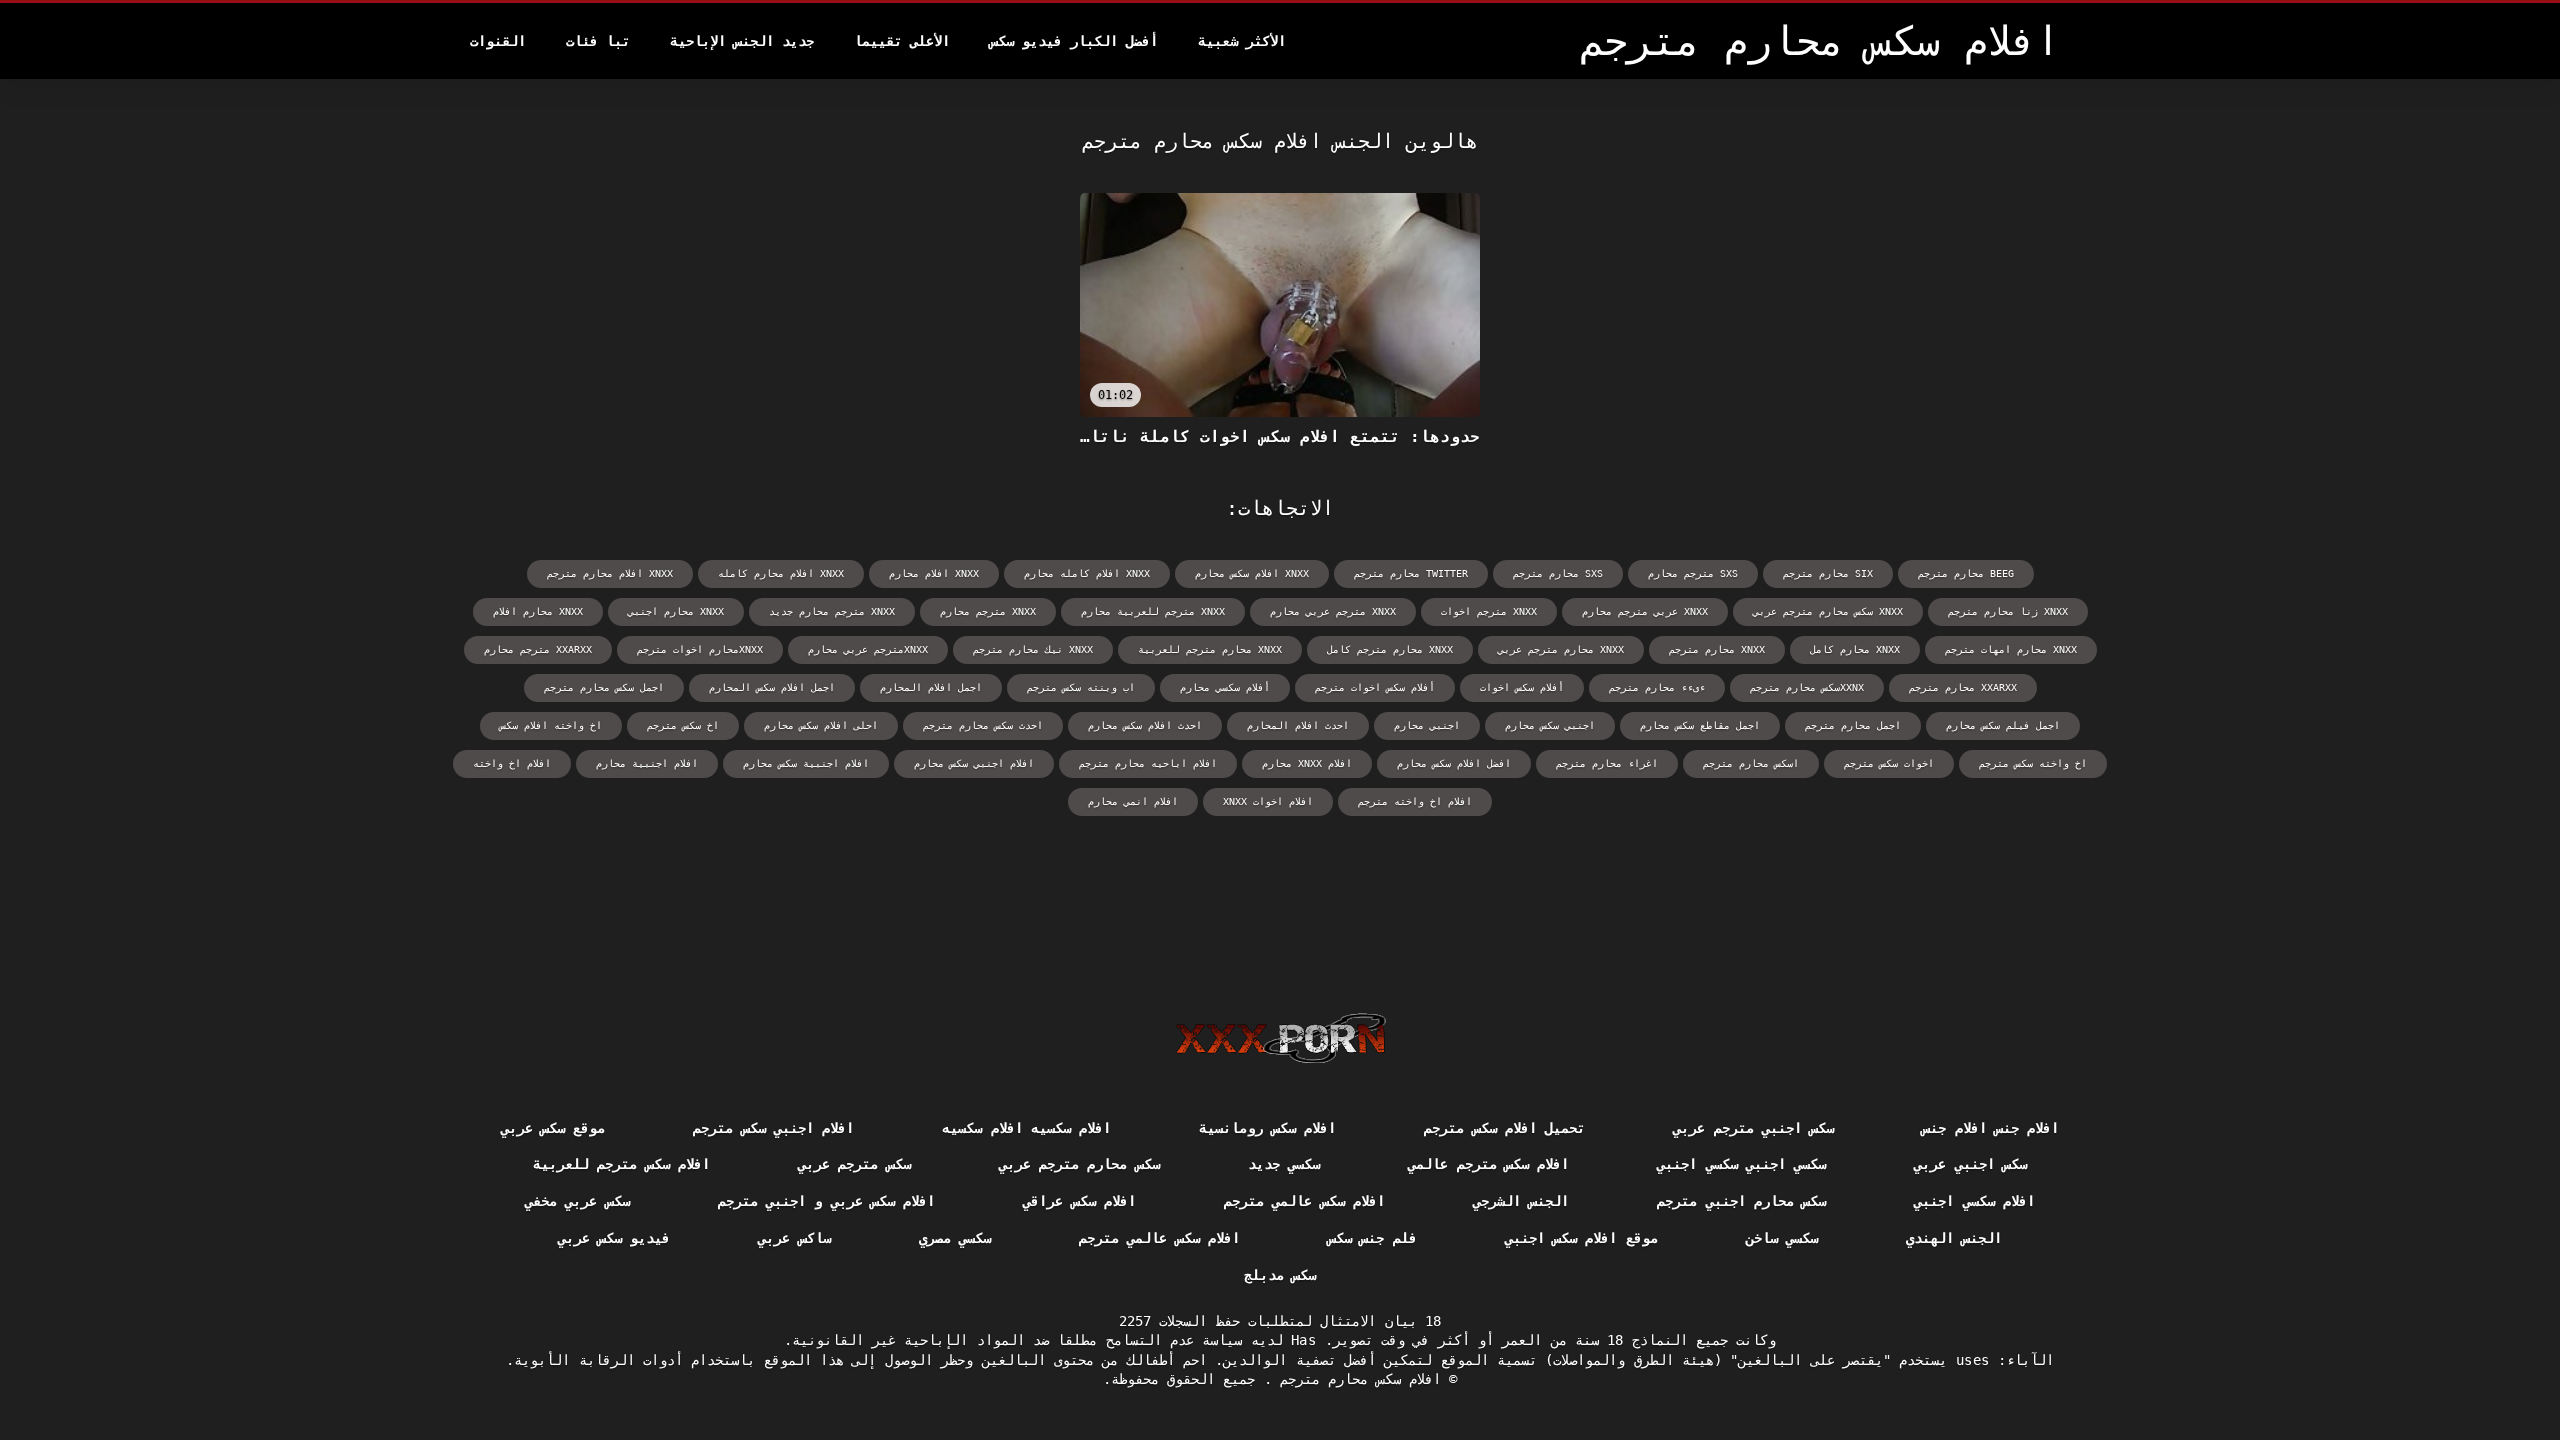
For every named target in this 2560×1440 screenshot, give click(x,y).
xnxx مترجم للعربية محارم (1153, 611)
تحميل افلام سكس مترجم (1504, 1128)
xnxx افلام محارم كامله (781, 573)
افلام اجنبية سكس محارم (806, 763)
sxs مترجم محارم (1693, 573)
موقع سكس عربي (553, 1128)
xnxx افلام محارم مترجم (610, 573)
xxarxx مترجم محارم (538, 649)
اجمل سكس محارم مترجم (604, 687)
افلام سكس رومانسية (1267, 1128)
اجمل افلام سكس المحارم (772, 687)
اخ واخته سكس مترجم (2033, 763)
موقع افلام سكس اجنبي (1581, 1238)
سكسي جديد (1284, 1164)
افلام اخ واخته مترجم (1415, 801)
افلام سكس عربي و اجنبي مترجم (827, 1201)
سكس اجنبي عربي (1970, 1164)
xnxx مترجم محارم (988, 611)
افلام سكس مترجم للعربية (621, 1164)
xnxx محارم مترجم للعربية (1210, 649)
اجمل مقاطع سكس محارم (1700, 725)
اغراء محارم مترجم (1607, 763)
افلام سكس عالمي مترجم (1304, 1201)
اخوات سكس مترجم (1889, 763)
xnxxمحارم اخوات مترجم (700, 649)
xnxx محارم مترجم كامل (1390, 649)
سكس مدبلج (1280, 1275)
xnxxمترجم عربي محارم (868, 649)
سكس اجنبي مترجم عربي (1753, 1128)
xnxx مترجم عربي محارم (1333, 611)
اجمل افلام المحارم (931, 687)
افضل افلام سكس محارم (1454, 763)
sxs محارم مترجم (1558, 573)
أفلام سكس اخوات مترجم (1375, 687)
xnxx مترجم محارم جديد (832, 611)
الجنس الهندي (1954, 1238)
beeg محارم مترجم (1966, 573)
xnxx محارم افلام (538, 611)
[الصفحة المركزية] (1280, 1038)
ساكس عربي (794, 1238)
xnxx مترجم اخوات (1489, 611)
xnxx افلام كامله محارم (1087, 573)
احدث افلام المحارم (1298, 725)
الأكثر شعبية (1242, 41)
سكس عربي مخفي (577, 1201)
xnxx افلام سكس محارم (1252, 573)
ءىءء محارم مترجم (1657, 687)
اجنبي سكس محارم (1550, 725)
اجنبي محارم (1427, 725)
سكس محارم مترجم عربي (1079, 1164)
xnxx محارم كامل (1855, 649)
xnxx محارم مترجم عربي (1561, 649)
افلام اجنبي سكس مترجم (773, 1128)
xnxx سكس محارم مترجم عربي (1828, 611)
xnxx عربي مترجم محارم (1645, 611)
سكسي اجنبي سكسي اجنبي (1741, 1164)
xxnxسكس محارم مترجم (1807, 687)
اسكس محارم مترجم (1751, 763)
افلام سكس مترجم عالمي (1488, 1164)
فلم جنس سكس (1372, 1238)
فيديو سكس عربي (614, 1238)
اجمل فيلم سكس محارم (2003, 725)
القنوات (498, 41)
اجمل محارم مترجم (1853, 725)
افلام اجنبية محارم (647, 763)
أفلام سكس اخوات (1522, 687)
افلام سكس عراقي (1079, 1201)
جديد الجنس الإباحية (742, 41)
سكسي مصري (955, 1238)
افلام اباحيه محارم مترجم (1148, 763)
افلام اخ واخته (512, 763)
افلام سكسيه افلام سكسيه (1026, 1128)
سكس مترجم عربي (854, 1164)
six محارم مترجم (1828, 573)
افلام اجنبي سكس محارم (974, 763)
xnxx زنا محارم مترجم (2008, 611)
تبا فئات (598, 41)
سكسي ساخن (1782, 1238)
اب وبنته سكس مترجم (1081, 687)
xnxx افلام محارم (934, 573)
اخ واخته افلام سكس (551, 725)
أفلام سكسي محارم (1225, 687)
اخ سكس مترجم (683, 725)
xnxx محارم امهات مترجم (2011, 649)
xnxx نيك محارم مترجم (1033, 649)
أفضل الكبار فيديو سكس (1074, 41)
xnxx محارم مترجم (1717, 649)
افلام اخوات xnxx (1268, 801)
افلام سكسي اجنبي (1974, 1201)
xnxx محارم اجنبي (676, 611)
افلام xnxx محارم (1307, 763)
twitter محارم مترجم (1411, 573)
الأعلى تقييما (902, 41)
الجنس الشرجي (1521, 1201)
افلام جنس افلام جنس (1990, 1128)
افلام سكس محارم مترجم (1356, 1379)
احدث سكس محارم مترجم (983, 725)
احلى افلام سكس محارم (821, 725)
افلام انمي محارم (1133, 801)
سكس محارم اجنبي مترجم (1741, 1201)
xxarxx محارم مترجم (1963, 687)
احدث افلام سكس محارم (1145, 725)
